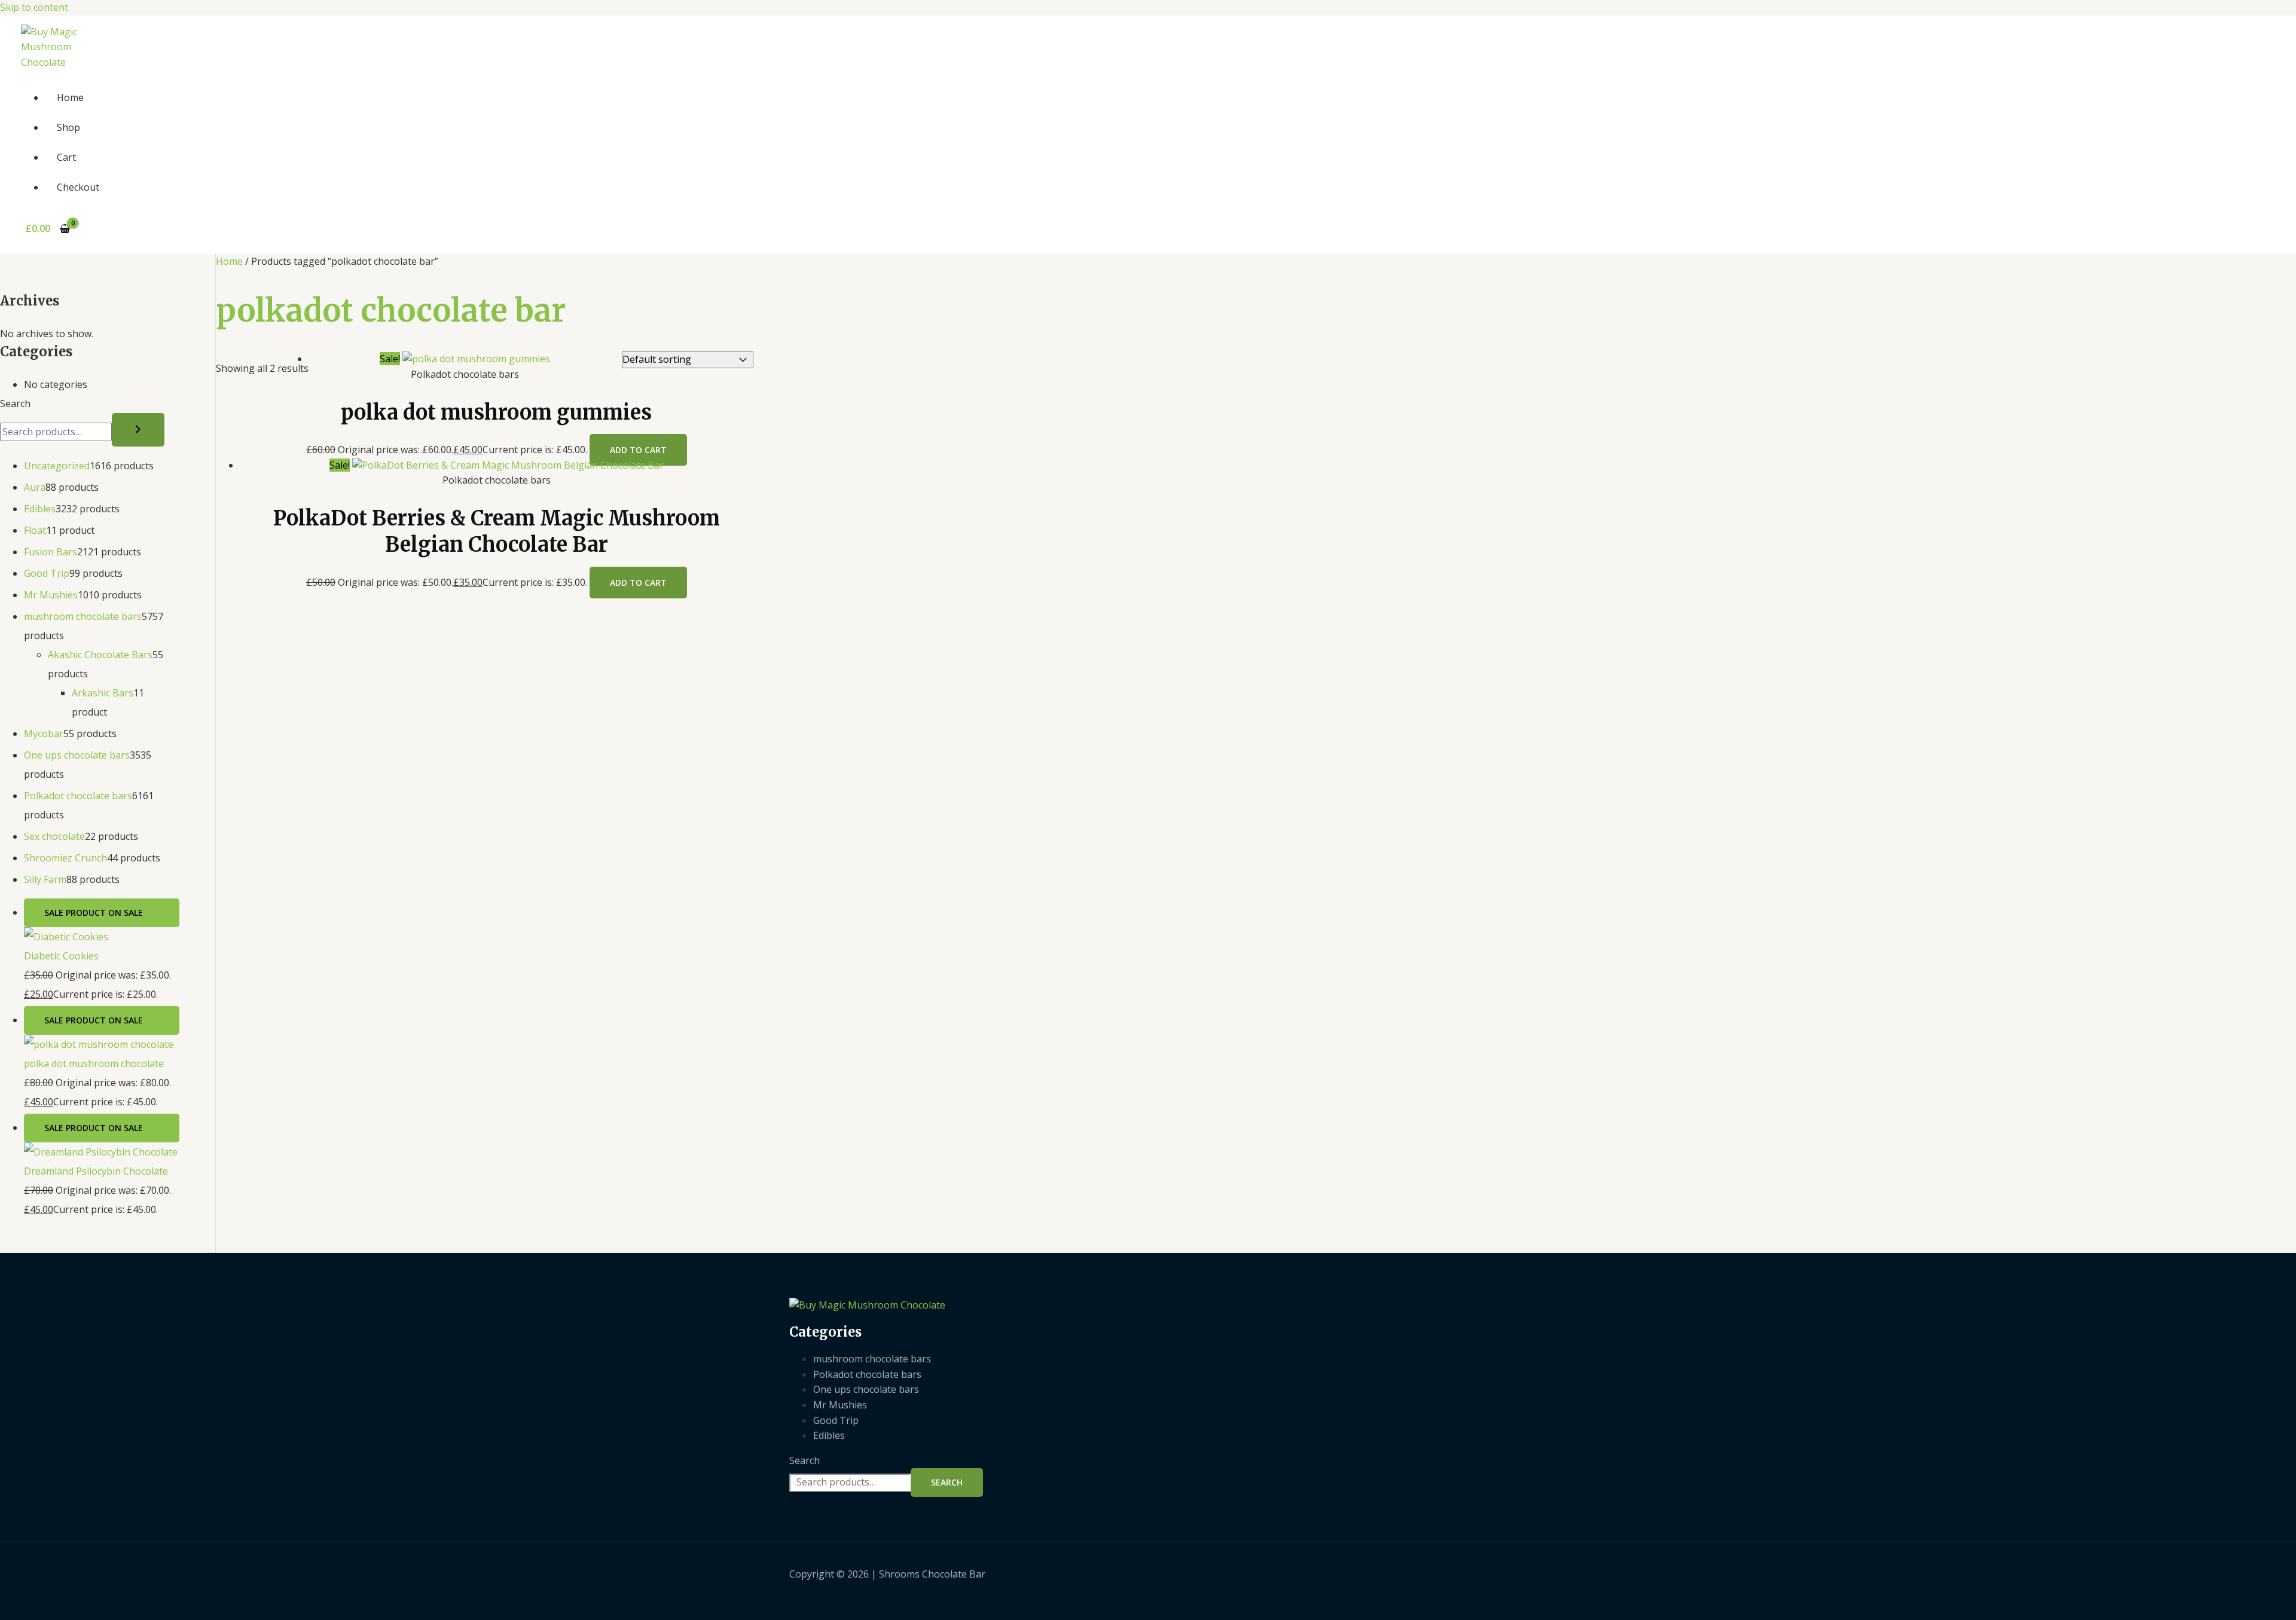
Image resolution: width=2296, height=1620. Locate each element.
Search (15, 404)
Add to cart (638, 450)
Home (70, 97)
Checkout (78, 187)
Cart (66, 157)
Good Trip (836, 1420)
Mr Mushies (840, 1405)
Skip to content (34, 7)
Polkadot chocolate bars (867, 1374)
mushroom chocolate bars (872, 1359)
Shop (68, 127)
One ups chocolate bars (866, 1389)
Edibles (829, 1435)
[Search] (138, 430)
